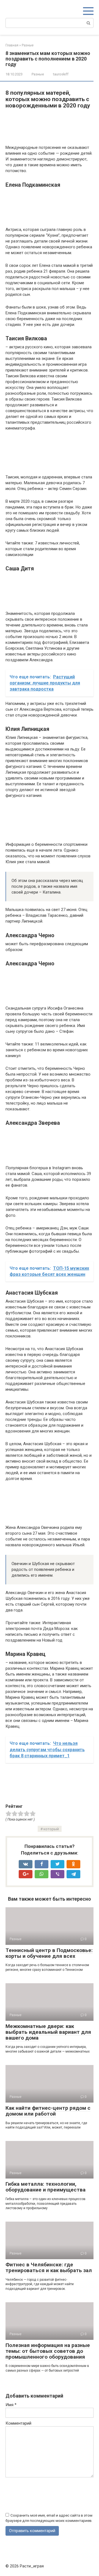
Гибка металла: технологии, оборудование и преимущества (46, 2187)
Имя (11, 2405)
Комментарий (18, 2423)
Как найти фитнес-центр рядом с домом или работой (48, 2111)
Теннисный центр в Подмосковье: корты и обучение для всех (49, 1953)
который (51, 1829)
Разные (38, 74)
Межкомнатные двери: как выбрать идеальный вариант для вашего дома (48, 2032)
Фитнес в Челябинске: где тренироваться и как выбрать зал (49, 2267)
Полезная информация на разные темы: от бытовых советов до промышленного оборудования (48, 2351)
